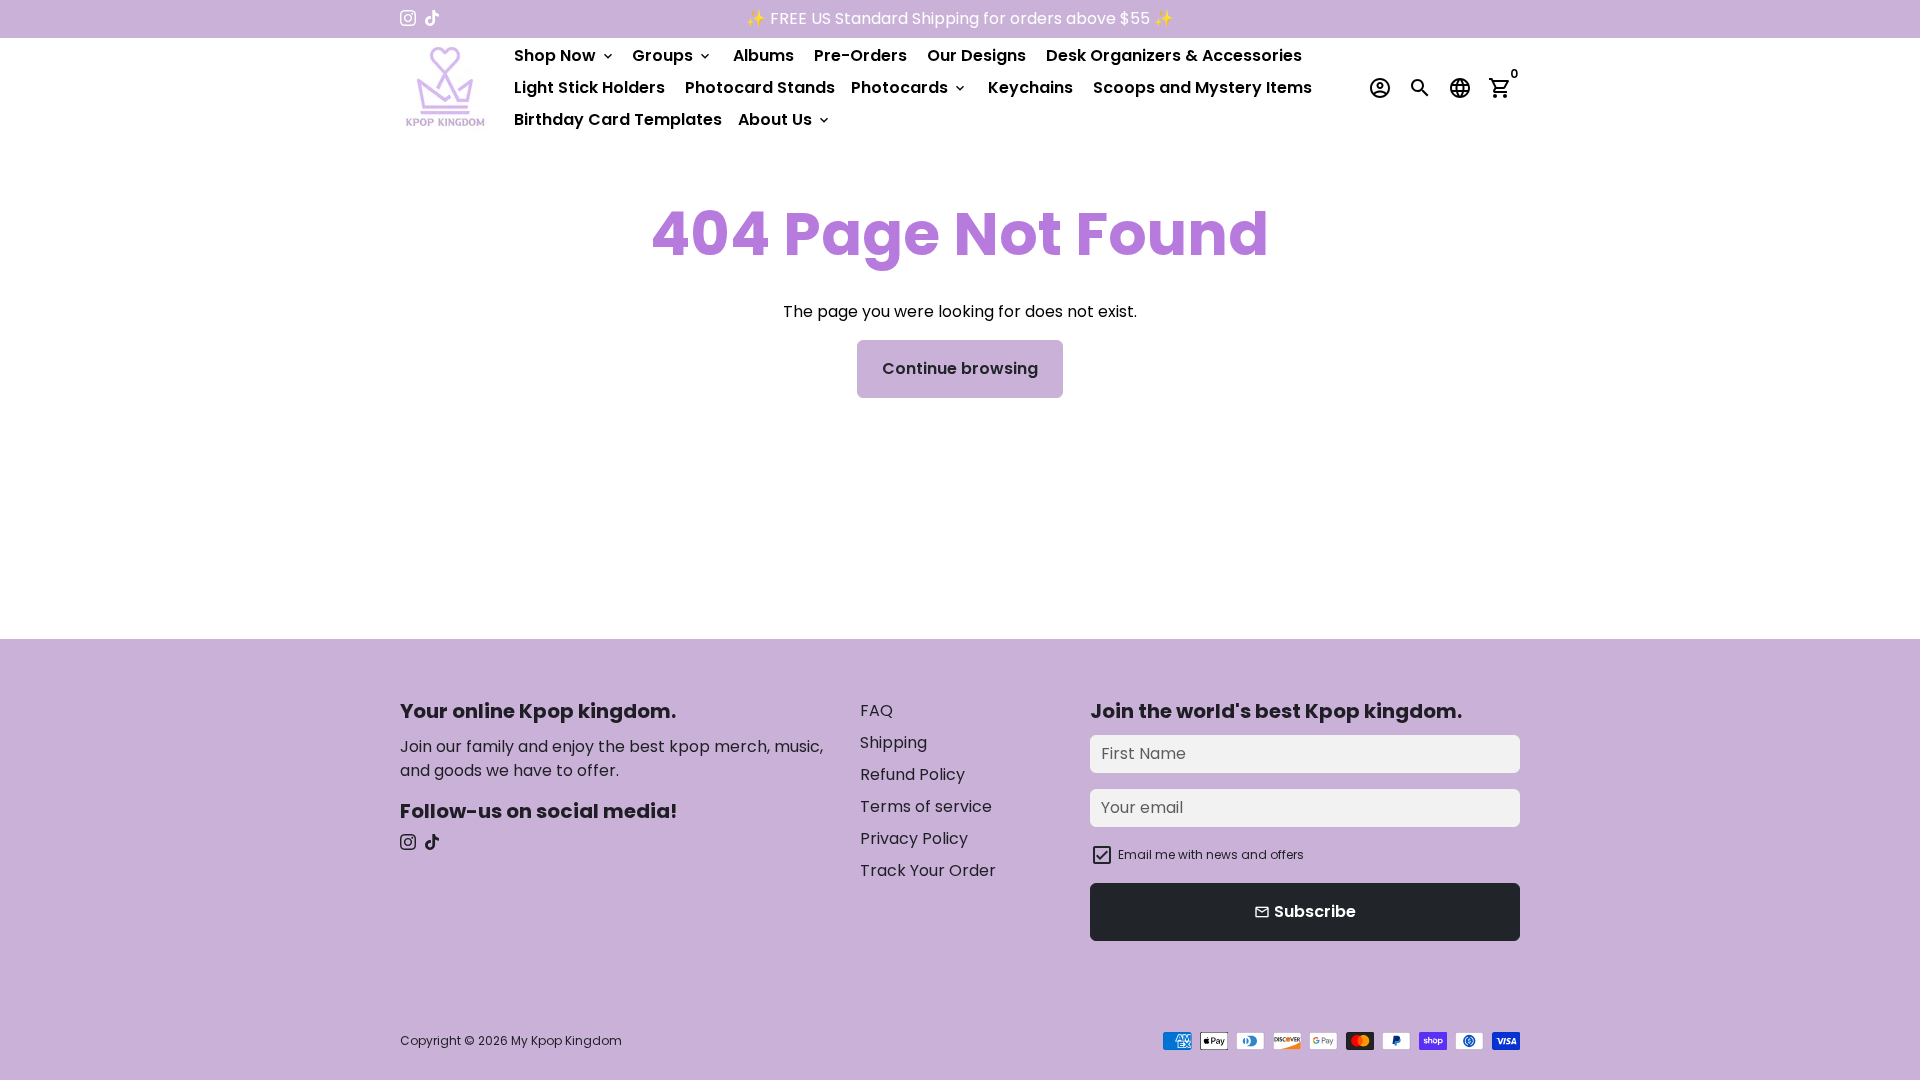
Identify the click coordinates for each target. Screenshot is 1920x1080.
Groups (672, 55)
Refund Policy (912, 774)
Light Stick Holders (589, 87)
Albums (763, 55)
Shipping (893, 742)
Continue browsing (960, 368)
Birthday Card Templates (618, 119)
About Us (785, 119)
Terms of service (926, 806)
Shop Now (565, 55)
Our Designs (976, 55)
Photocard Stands (760, 87)
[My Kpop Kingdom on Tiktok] (432, 18)
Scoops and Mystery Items (1202, 87)
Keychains (1030, 87)
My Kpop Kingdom (566, 1040)
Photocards (909, 87)
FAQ (876, 710)
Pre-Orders (860, 55)
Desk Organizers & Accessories (1174, 55)
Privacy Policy (914, 838)
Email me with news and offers (1211, 854)
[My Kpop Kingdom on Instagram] (408, 18)
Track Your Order (928, 870)
